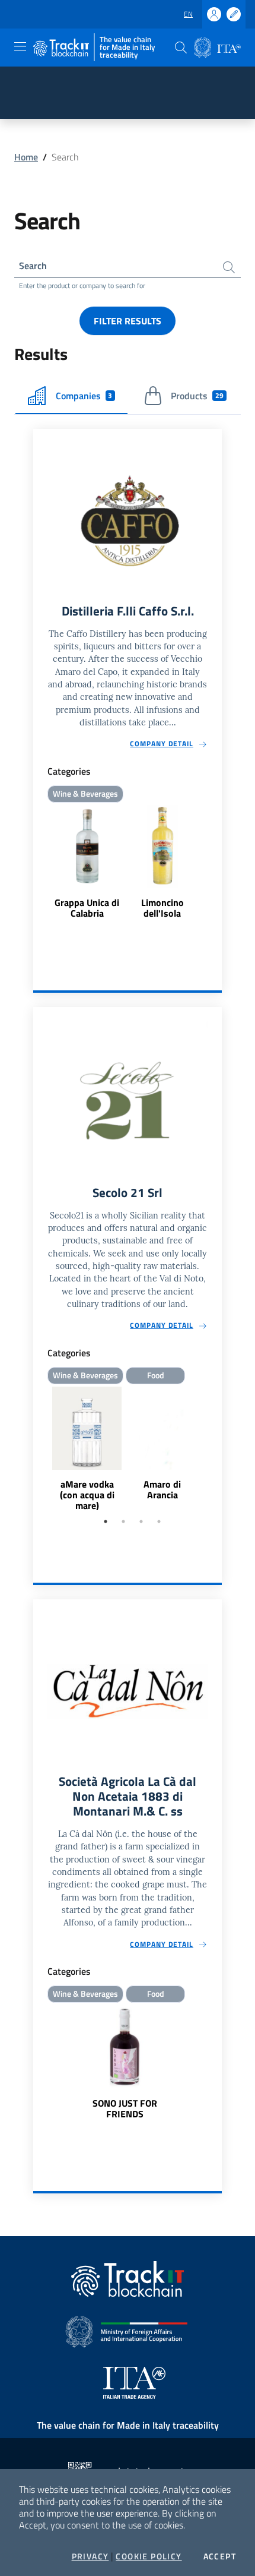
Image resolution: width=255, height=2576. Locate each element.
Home (26, 157)
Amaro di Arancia (162, 1489)
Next (216, 1450)
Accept (220, 2556)
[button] (181, 48)
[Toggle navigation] (20, 46)
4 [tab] (159, 1521)
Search (33, 266)
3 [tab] (141, 1521)
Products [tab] (197, 396)
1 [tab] (106, 1521)
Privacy (90, 2556)
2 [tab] (123, 1521)
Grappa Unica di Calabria (87, 908)
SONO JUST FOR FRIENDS (125, 2108)
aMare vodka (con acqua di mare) (87, 1495)
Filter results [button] (128, 321)
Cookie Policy (149, 2556)
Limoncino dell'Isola (162, 908)
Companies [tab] (84, 396)
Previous (39, 1450)
